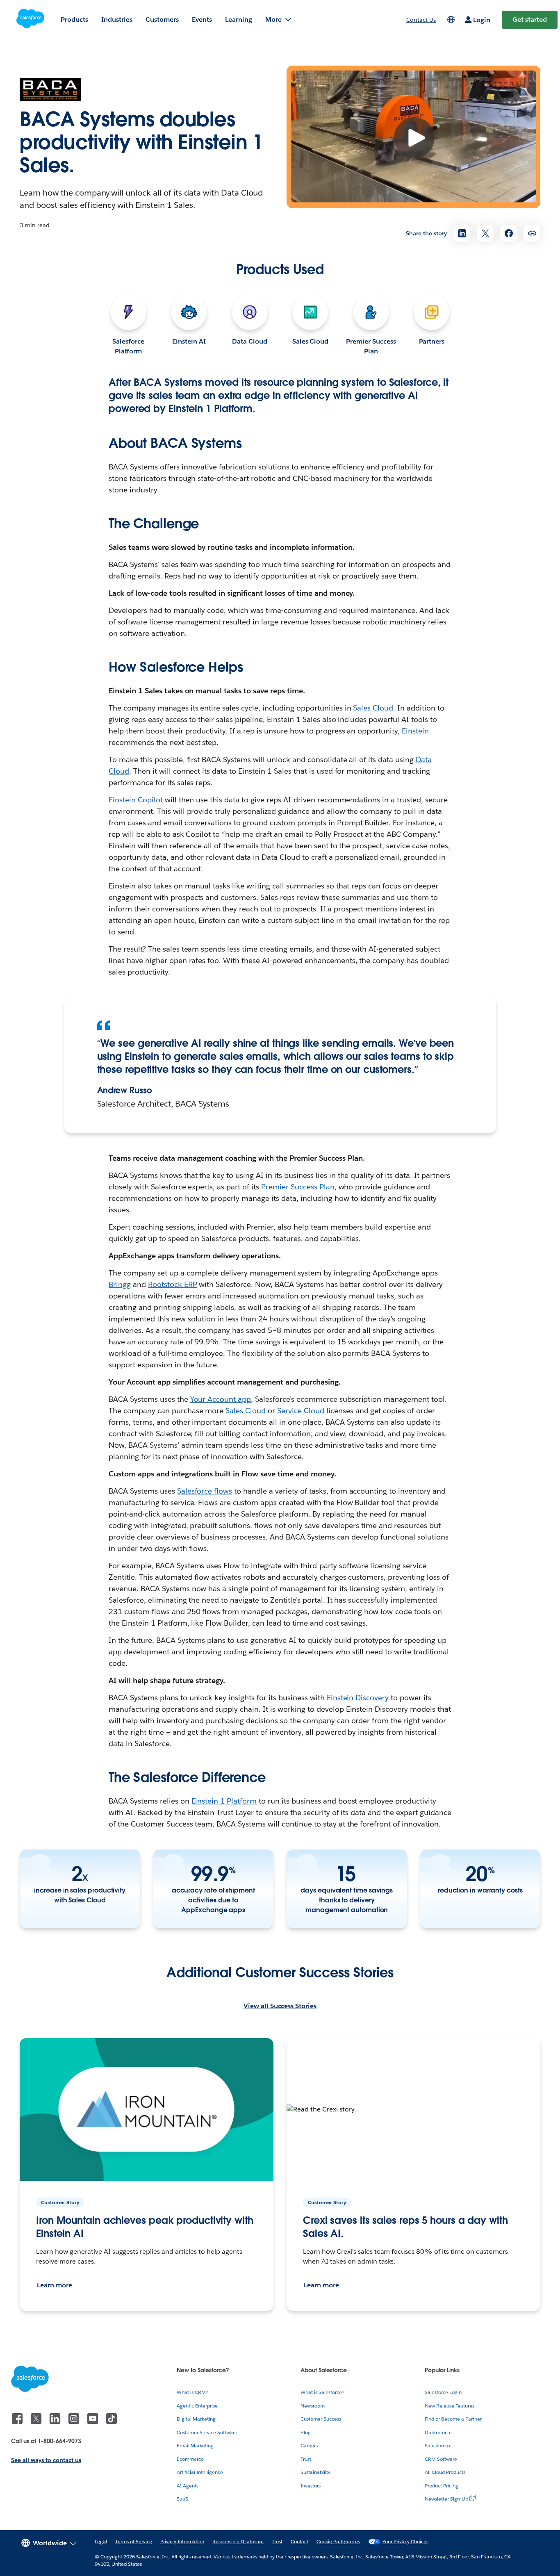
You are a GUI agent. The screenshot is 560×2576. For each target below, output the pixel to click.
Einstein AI (189, 341)
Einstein (415, 731)
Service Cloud (301, 1411)
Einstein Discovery (358, 1698)
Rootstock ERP (173, 1284)
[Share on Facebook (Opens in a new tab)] (509, 233)
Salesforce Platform (128, 346)
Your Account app (221, 1399)
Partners (432, 341)
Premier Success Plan (371, 346)
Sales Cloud (311, 341)
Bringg (120, 1284)
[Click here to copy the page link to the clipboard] (532, 233)
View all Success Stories (280, 2006)
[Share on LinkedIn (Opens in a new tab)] (462, 233)
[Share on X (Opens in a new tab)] (485, 233)
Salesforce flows (205, 1491)
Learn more (55, 2285)
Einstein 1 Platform (224, 1801)
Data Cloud (250, 341)
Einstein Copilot (136, 800)
